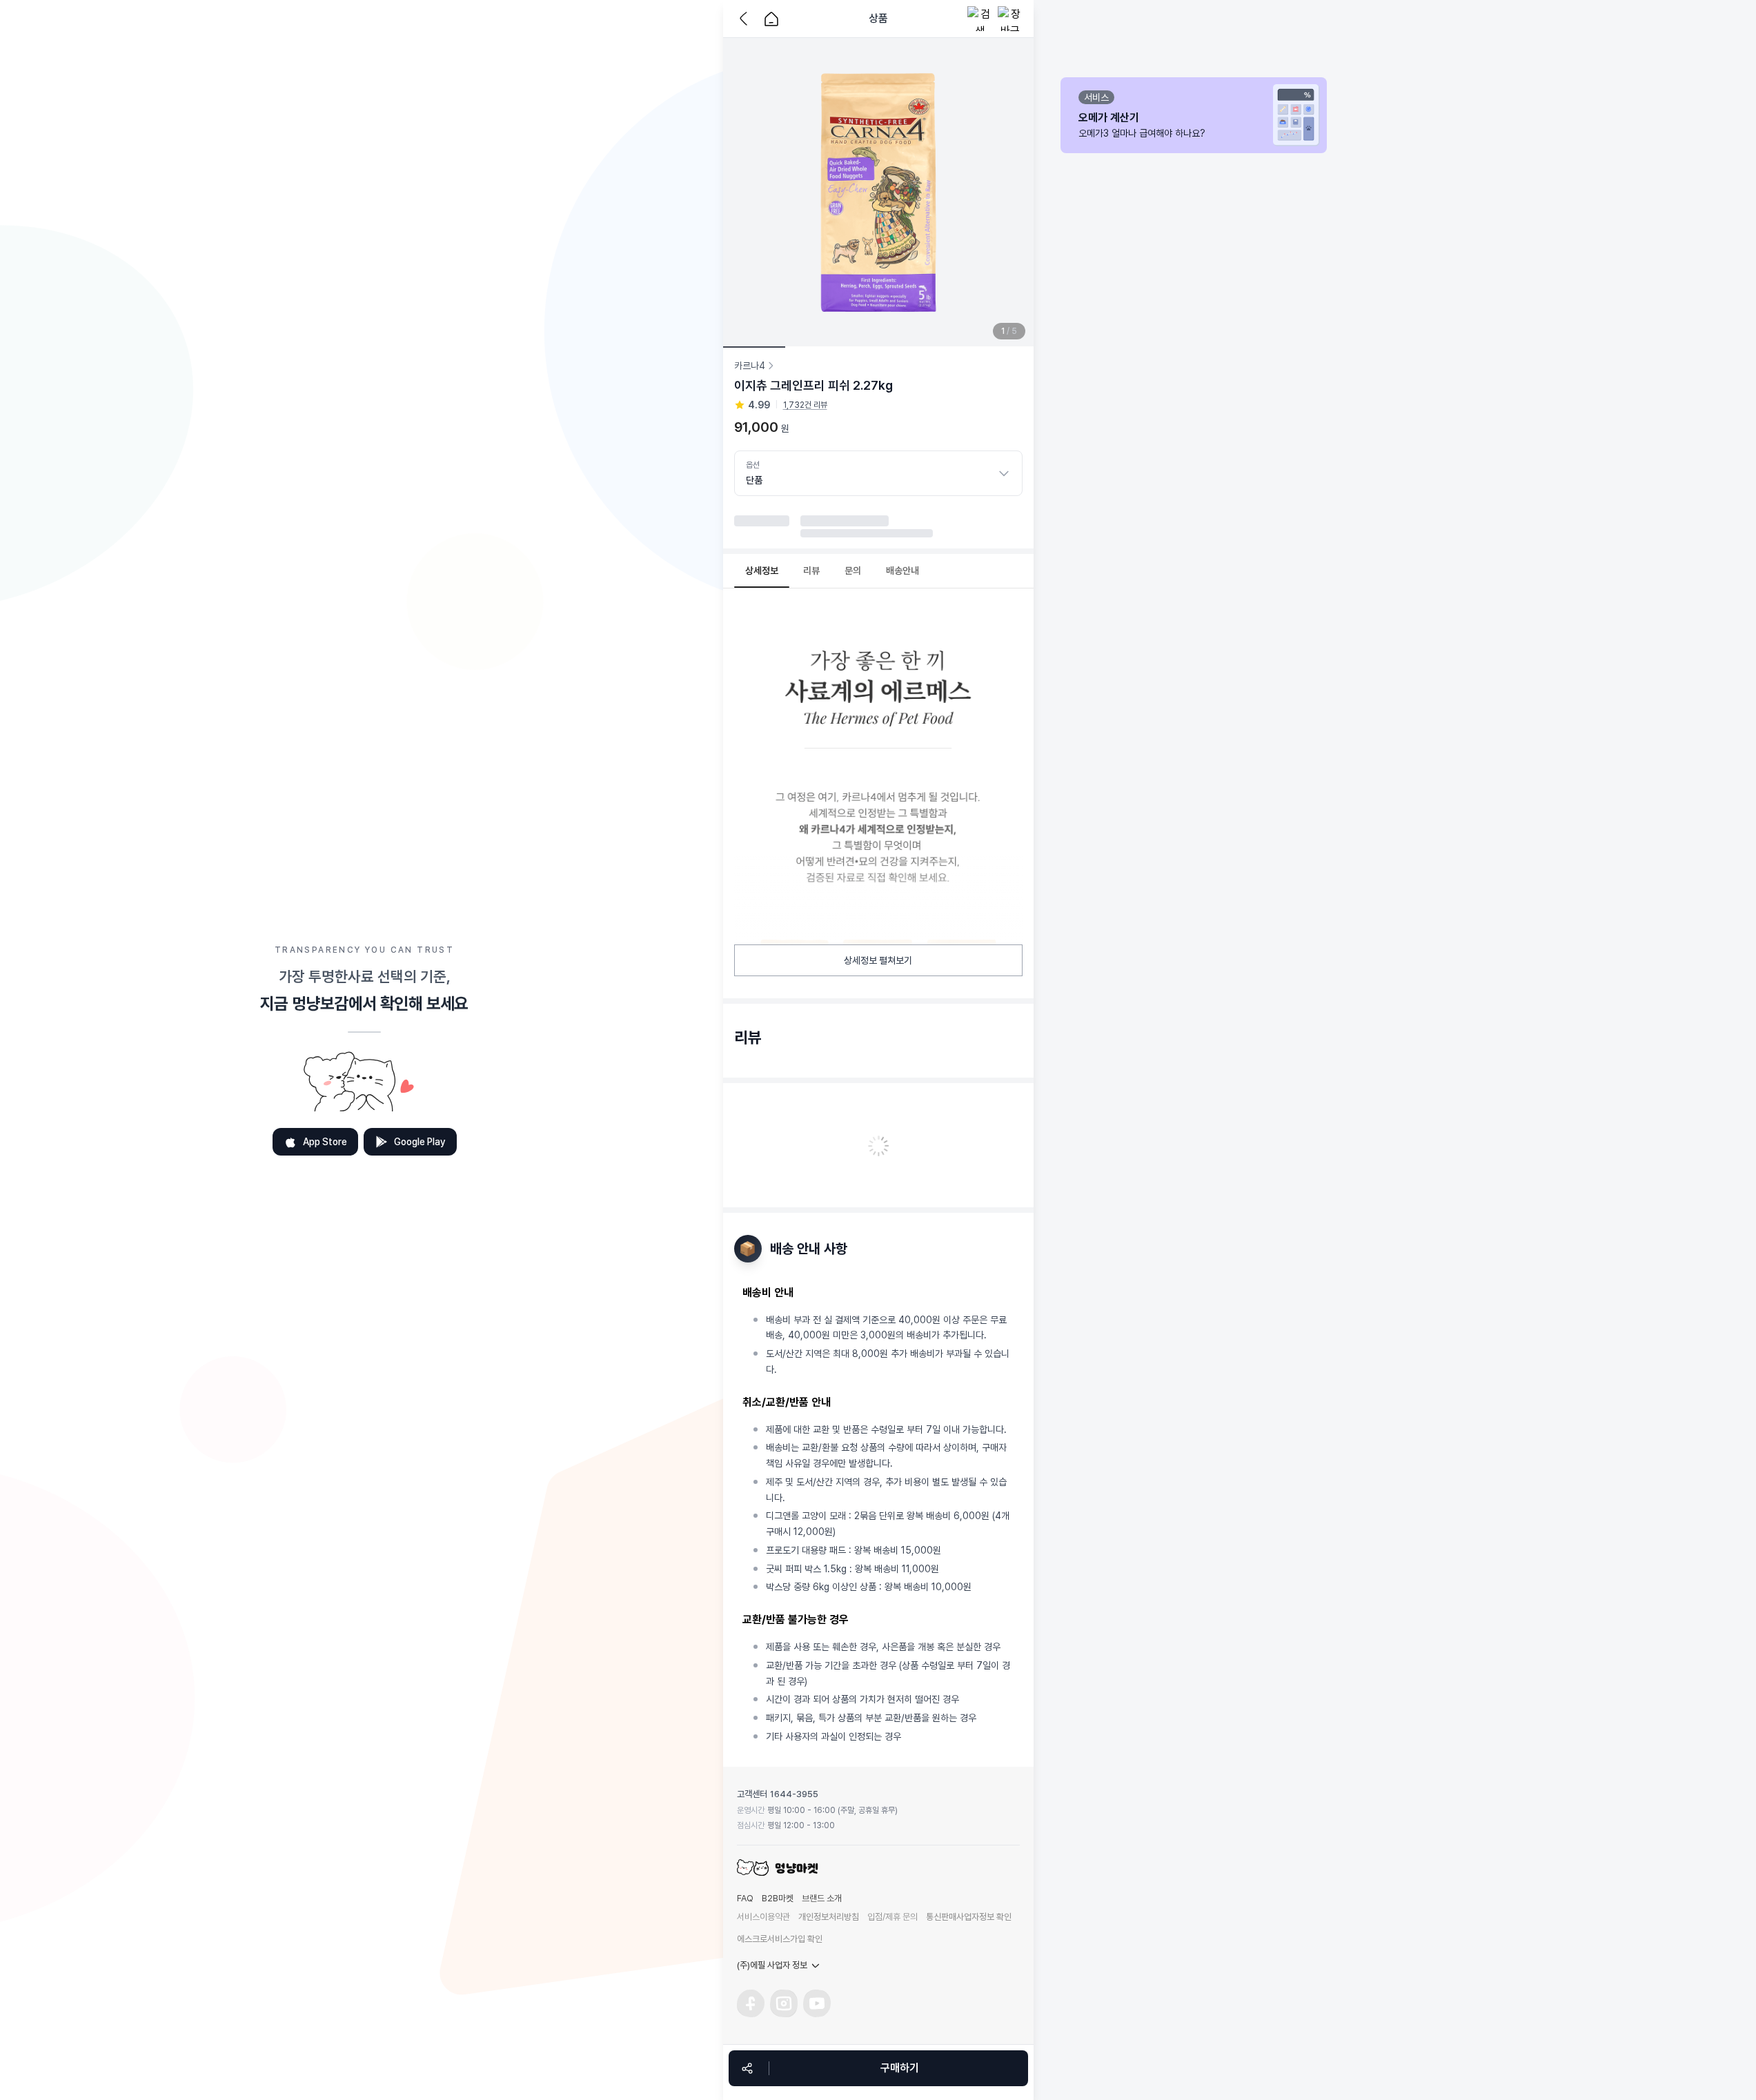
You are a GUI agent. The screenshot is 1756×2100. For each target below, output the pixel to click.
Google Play (420, 1142)
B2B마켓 (778, 1898)
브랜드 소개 (822, 1898)
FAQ (745, 1898)
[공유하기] (748, 2068)
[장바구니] (1010, 19)
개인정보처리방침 (829, 1917)
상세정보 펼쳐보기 (878, 960)
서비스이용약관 (763, 1917)
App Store (325, 1142)
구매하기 (900, 2068)
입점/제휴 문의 (892, 1917)
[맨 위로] (1054, 2016)
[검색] (980, 19)
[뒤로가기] (747, 19)
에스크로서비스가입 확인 (780, 1939)
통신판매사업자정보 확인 (969, 1917)
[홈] (771, 19)
